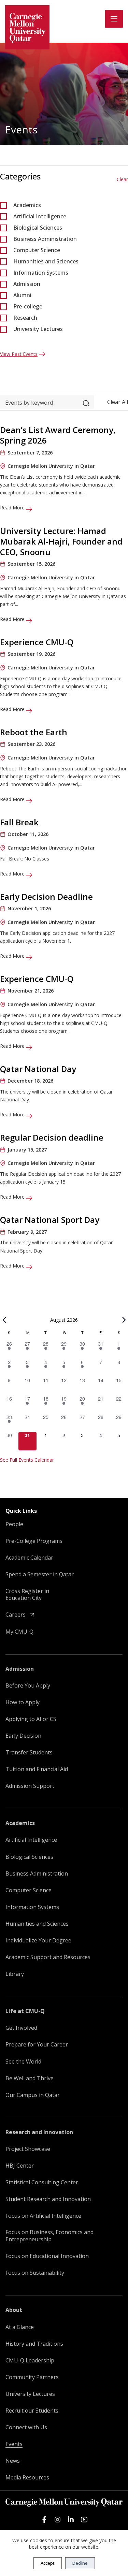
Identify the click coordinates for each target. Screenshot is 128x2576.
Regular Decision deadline (52, 1137)
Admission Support (30, 1786)
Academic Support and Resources (48, 1957)
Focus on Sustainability (35, 2273)
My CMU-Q (19, 1632)
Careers (16, 1615)
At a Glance (20, 2327)
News (13, 2461)
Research (25, 318)
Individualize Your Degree (38, 1941)
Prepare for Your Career (37, 2045)
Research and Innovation (39, 2132)
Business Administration (45, 239)
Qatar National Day (38, 1069)
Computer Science (37, 250)
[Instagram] (58, 2520)
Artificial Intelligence (40, 216)
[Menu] (114, 19)
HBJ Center (20, 2166)
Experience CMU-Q (37, 642)
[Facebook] (44, 2520)
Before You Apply (28, 1686)
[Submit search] (86, 402)
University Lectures (38, 329)
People (14, 1524)
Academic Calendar (29, 1558)
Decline (80, 2563)
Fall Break (19, 822)
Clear (122, 179)
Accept (48, 2563)
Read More (13, 508)
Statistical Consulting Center (42, 2182)
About (14, 2310)
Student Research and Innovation (48, 2199)
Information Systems (41, 273)
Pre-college (28, 306)
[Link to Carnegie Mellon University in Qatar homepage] (27, 27)
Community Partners (32, 2377)
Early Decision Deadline (46, 896)
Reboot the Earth (34, 732)
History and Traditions (34, 2344)
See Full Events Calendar (27, 1460)
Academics (27, 205)
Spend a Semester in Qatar (40, 1574)
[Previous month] (4, 1320)
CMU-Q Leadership (30, 2361)
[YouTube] (84, 2520)
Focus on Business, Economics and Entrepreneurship (49, 2236)
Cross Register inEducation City (27, 1595)
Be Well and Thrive (30, 2078)
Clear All (118, 402)
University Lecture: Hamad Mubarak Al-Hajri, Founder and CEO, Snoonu (61, 541)
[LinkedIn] (71, 2520)
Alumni (22, 295)
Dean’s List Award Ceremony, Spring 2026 (58, 435)
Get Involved (21, 2028)
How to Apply (23, 1702)
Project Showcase (28, 2149)
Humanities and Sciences (46, 261)
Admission (27, 284)
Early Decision (23, 1736)
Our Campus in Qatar (33, 2095)
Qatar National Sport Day (50, 1220)
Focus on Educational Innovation (47, 2256)
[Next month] (124, 1320)
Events (14, 2444)
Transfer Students (29, 1753)
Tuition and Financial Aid (37, 1769)
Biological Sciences (38, 228)
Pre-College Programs (34, 1541)
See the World (23, 2062)
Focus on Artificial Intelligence (43, 2216)
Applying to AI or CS (31, 1719)
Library (15, 1974)
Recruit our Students (32, 2411)
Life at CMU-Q (25, 2011)
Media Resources (27, 2478)
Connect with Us (26, 2427)
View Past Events (19, 354)
